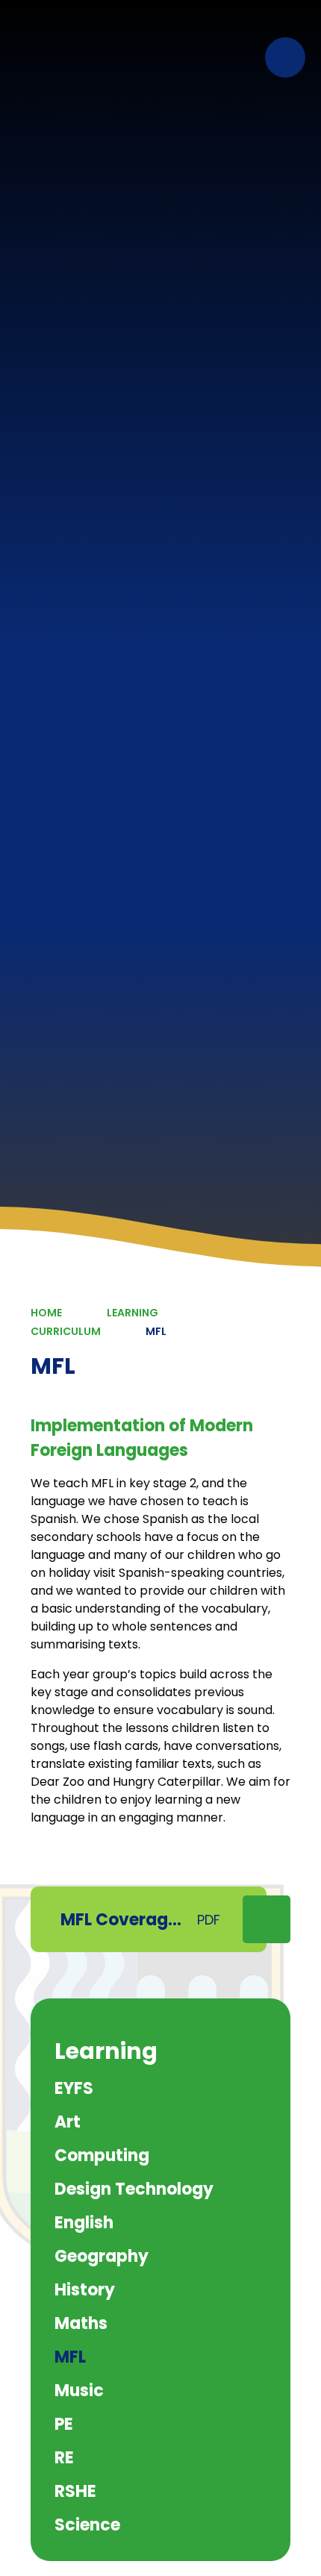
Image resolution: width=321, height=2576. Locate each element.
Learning (133, 1313)
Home (46, 1313)
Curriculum (66, 1331)
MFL (156, 1331)
